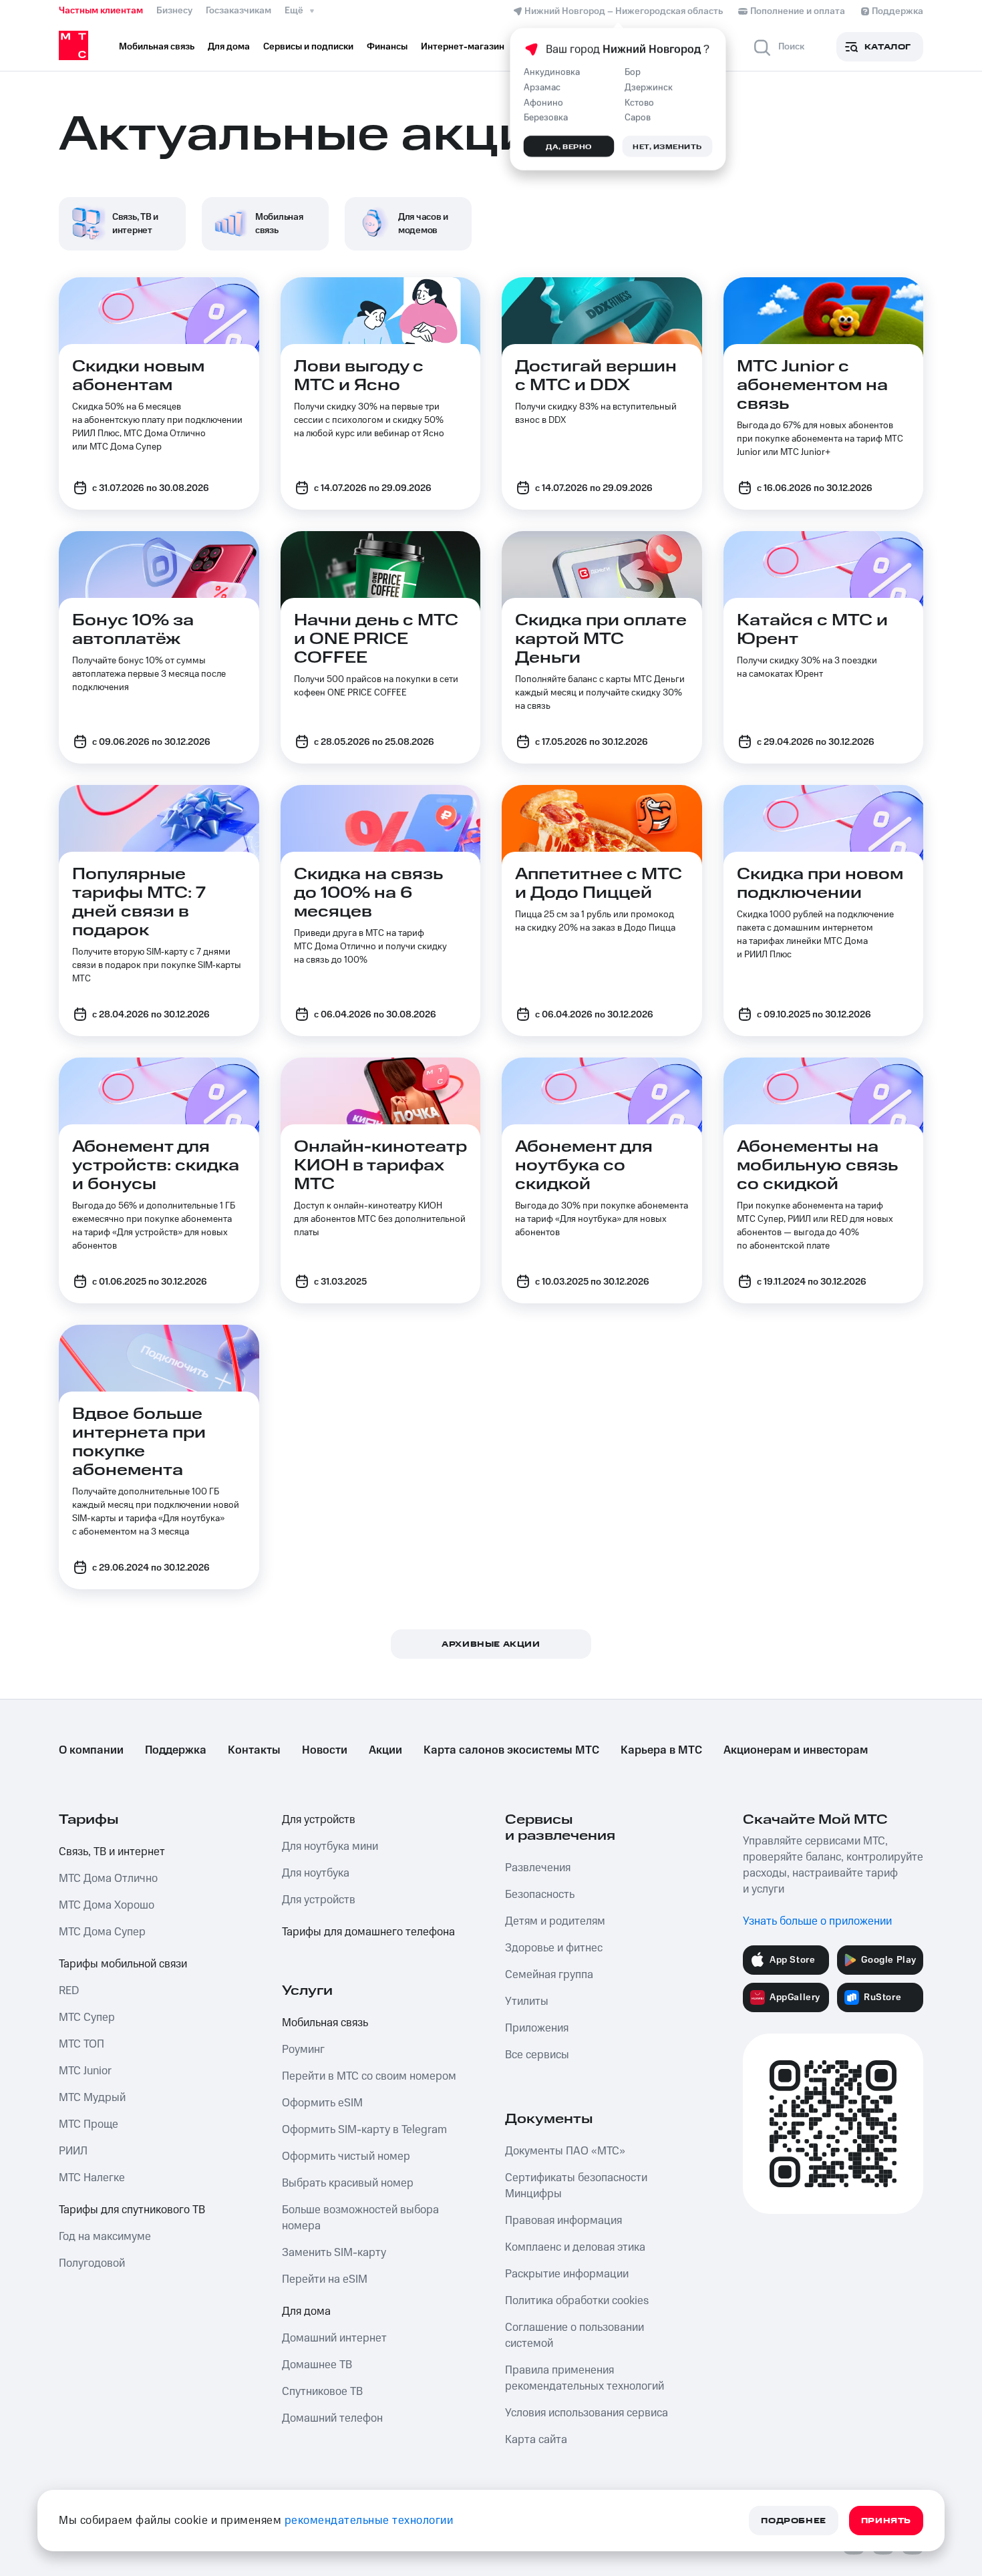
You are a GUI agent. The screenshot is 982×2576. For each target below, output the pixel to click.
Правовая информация (563, 2221)
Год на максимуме (105, 2237)
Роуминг (303, 2050)
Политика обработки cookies (577, 2301)
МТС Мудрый (92, 2098)
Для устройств (319, 1820)
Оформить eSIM (322, 2103)
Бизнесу (174, 11)
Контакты (254, 1750)
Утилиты (527, 2001)
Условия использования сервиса (587, 2413)
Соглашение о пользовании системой (575, 2336)
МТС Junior (85, 2071)
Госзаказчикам (238, 11)
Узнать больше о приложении (817, 1921)
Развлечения (538, 1868)
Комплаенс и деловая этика (575, 2247)
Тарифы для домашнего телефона (368, 1932)
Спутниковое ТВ (322, 2392)
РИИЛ (73, 2151)
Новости (325, 1750)
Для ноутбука (316, 1873)
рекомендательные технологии (369, 2521)
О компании (91, 1750)
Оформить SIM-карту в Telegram (364, 2130)
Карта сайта (536, 2440)
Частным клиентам (101, 11)
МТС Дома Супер (102, 1932)
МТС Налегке (92, 2178)
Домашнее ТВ (317, 2365)
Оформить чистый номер (346, 2156)
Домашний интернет (334, 2338)
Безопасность (540, 1895)
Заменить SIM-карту (334, 2253)
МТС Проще (89, 2124)
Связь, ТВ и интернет (112, 1852)
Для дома (306, 2311)
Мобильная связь (325, 2023)
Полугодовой (92, 2263)
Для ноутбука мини (330, 1846)
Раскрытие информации (567, 2274)
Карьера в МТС (661, 1750)
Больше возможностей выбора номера (360, 2218)
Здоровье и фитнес (554, 1948)
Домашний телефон (332, 2418)
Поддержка (176, 1750)
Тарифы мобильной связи (123, 1964)
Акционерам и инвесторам (796, 1750)
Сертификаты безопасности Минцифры (576, 2186)
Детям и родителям (555, 1921)
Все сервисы (537, 2055)
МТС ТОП (81, 2044)
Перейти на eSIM (325, 2279)
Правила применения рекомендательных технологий (585, 2378)
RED (69, 1991)
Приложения (537, 2028)
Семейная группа (549, 1975)
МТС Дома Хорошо (107, 1905)
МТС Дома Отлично (108, 1879)
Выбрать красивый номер (348, 2183)
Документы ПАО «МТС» (565, 2151)
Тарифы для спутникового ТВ (132, 2210)
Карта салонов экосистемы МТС (511, 1750)
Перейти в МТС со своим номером (369, 2076)
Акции (385, 1750)
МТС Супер (87, 2018)
